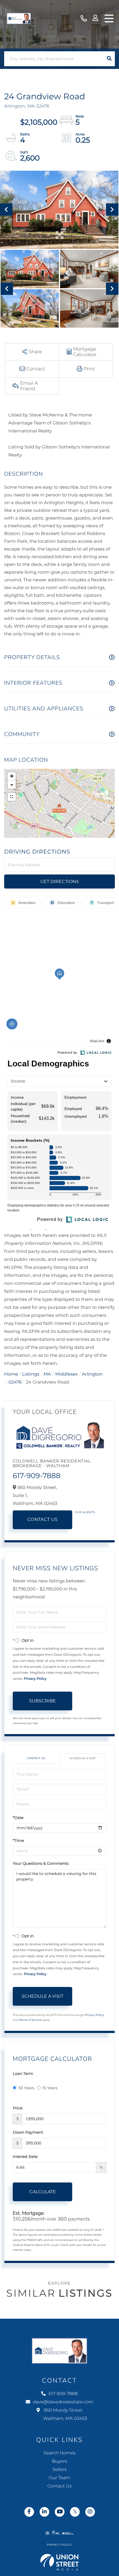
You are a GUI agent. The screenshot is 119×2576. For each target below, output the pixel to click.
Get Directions (60, 882)
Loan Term (23, 2074)
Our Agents (85, 1512)
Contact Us (43, 1520)
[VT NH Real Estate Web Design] (59, 2562)
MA (47, 1374)
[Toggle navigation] (109, 18)
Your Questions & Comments (41, 1863)
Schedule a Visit (82, 1758)
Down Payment (28, 2132)
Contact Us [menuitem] (59, 2486)
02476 (15, 1382)
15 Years (50, 2088)
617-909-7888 (84, 19)
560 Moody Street (65, 2415)
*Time (18, 1841)
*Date (18, 1818)
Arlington (92, 1374)
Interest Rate (25, 2157)
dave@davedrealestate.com (63, 2402)
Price (18, 2108)
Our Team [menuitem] (59, 2478)
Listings (31, 1374)
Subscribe (42, 1701)
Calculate (43, 2192)
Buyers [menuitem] (59, 2461)
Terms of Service (30, 2020)
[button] (109, 59)
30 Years (26, 2088)
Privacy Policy (35, 1679)
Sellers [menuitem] (59, 2470)
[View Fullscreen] (12, 797)
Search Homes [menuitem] (59, 2453)
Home (11, 1374)
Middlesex (67, 1374)
